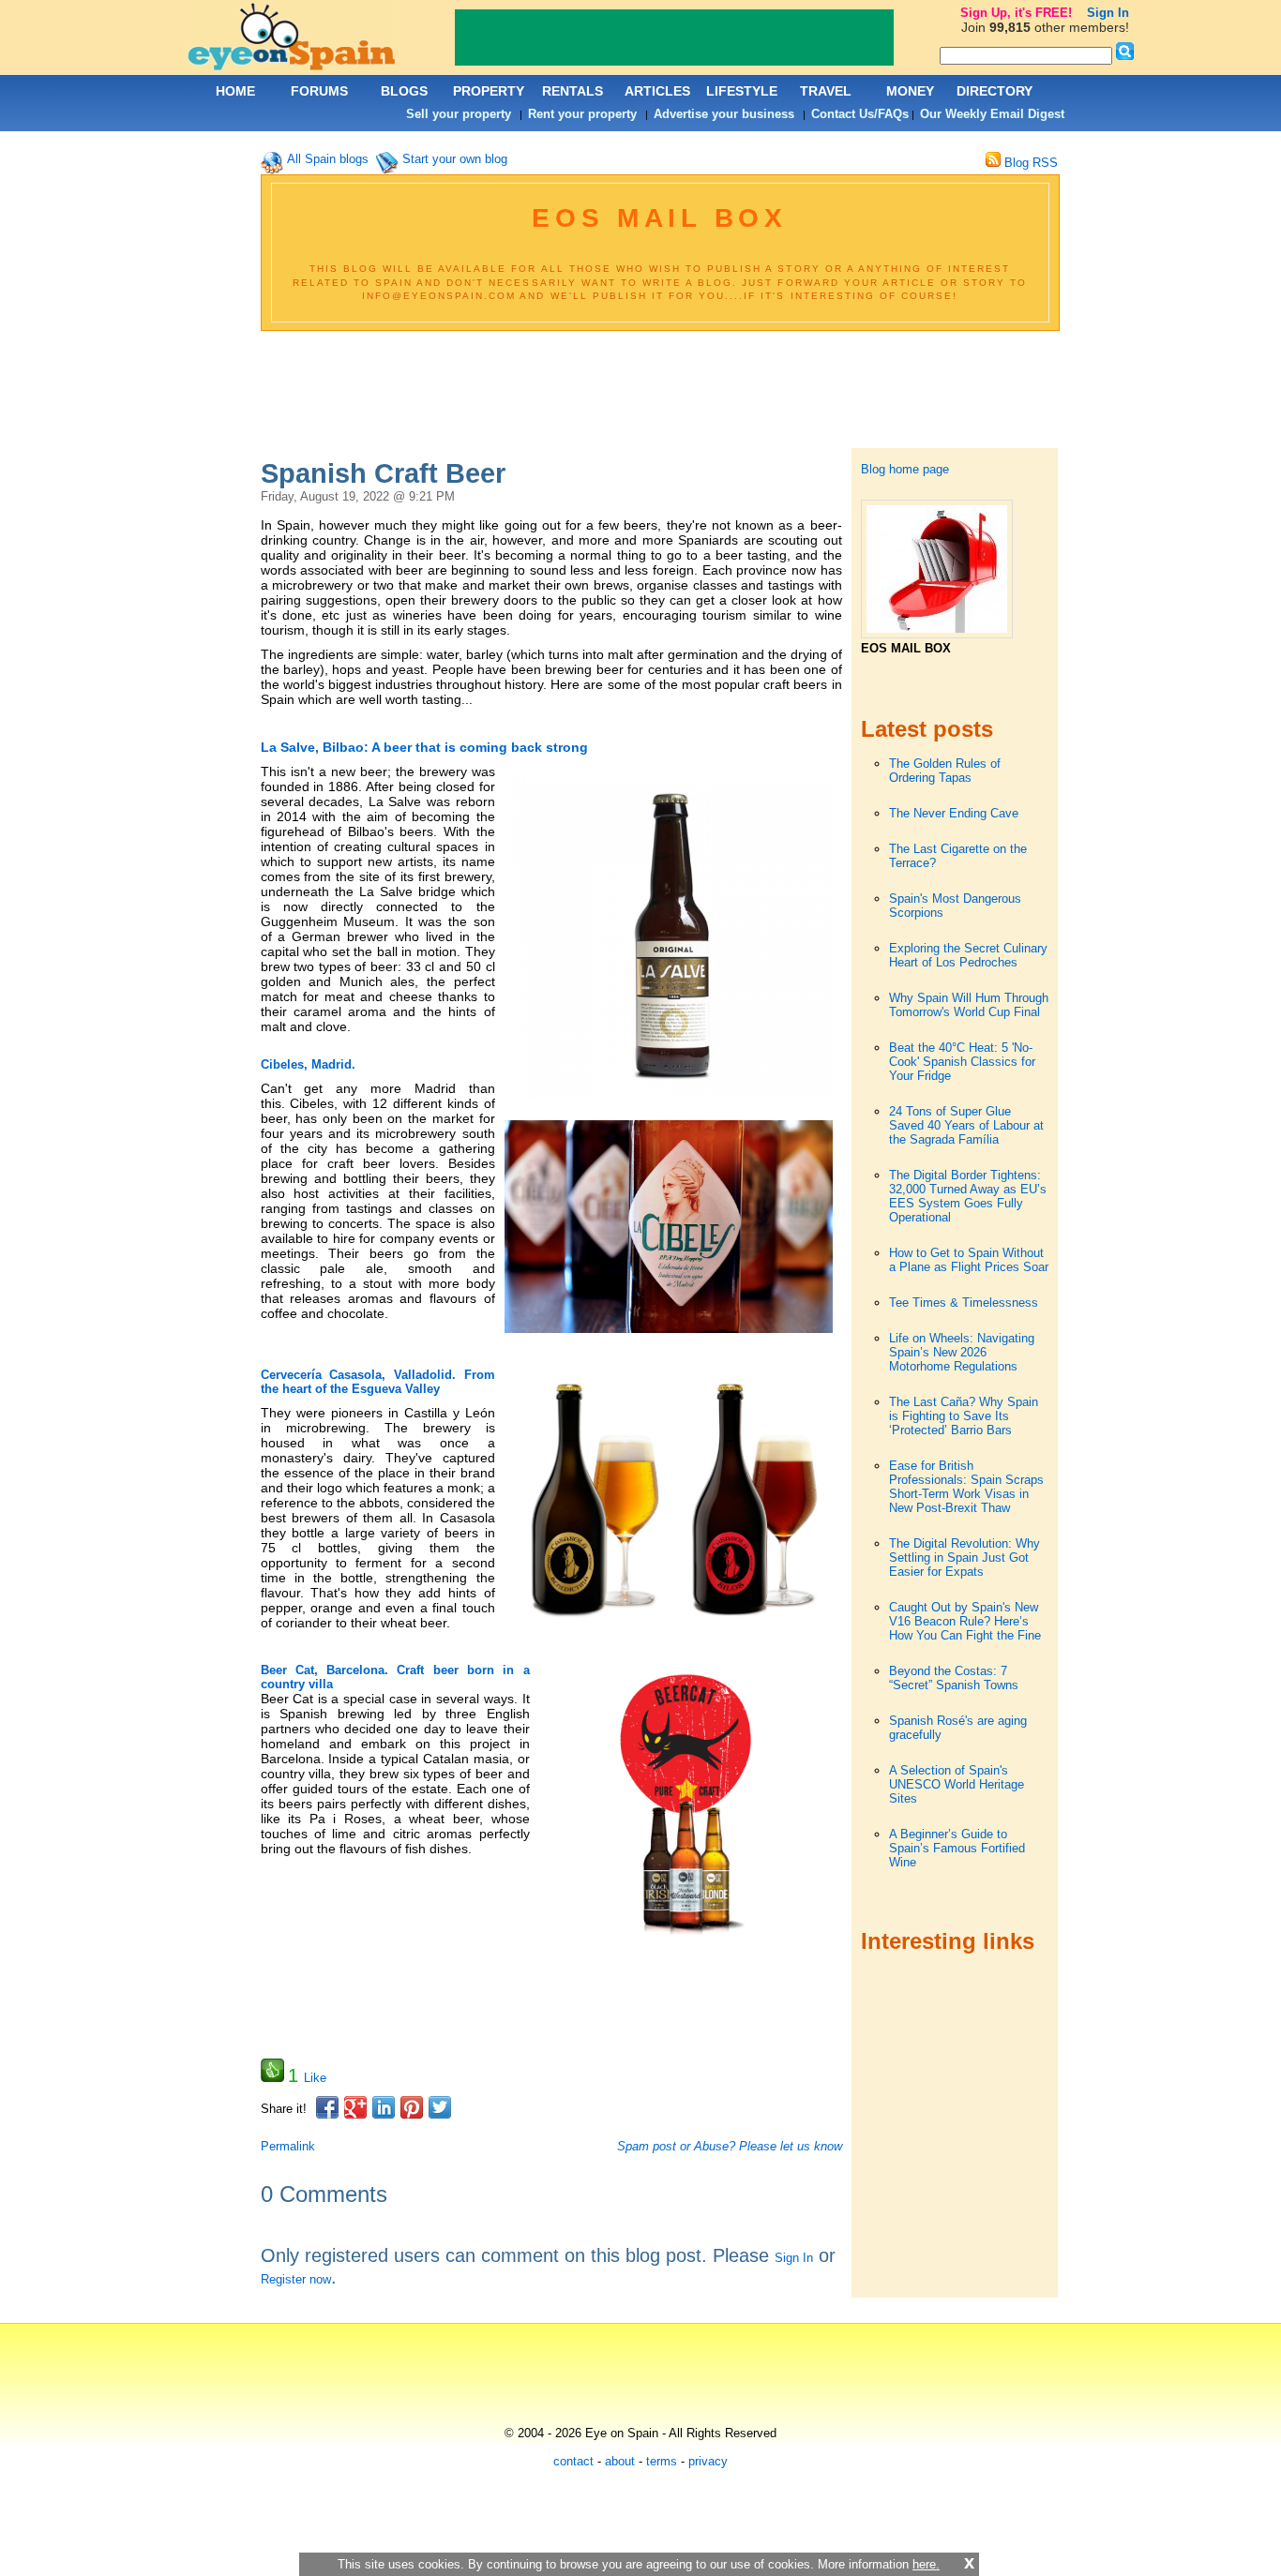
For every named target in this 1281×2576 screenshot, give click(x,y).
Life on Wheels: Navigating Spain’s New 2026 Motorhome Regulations (962, 1352)
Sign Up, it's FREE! (1016, 13)
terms (662, 2461)
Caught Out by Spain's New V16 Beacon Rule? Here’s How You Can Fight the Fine (965, 1621)
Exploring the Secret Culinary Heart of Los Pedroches (968, 955)
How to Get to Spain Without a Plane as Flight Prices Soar (969, 1260)
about (620, 2461)
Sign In (794, 2258)
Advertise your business (724, 114)
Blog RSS (1029, 163)
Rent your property (582, 114)
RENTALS (573, 91)
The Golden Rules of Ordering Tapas (945, 771)
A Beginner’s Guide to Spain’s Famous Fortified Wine (957, 1848)
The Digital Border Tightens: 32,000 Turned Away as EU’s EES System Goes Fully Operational (968, 1196)
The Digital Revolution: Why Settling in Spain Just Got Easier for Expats (965, 1558)
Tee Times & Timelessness (964, 1303)
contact (573, 2461)
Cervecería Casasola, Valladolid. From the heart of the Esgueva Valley (378, 1382)
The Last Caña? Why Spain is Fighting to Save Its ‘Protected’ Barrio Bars (964, 1416)
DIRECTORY (995, 91)
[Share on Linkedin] (384, 2107)
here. (926, 2564)
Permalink (288, 2146)
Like (315, 2078)
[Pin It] (412, 2107)
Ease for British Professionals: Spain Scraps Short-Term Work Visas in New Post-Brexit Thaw (966, 1487)
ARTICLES (657, 91)
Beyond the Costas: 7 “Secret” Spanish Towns (954, 1678)
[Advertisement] (659, 392)
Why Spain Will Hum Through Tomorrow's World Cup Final (969, 1005)
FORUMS (319, 91)
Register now (296, 2279)
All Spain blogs (328, 159)
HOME (235, 91)
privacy (708, 2461)
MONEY (910, 91)
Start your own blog (455, 159)
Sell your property (459, 114)
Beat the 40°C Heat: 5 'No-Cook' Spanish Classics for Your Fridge (962, 1062)
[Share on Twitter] (440, 2107)
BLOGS (404, 91)
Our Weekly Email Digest (992, 114)
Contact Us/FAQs (860, 114)
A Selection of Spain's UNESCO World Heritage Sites (957, 1784)
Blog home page (905, 469)
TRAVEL (826, 91)
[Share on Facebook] (327, 2107)
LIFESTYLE (742, 91)
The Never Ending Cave (954, 813)
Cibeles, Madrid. (308, 1064)
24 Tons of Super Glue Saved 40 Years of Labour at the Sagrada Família (966, 1125)
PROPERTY (489, 91)
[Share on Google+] (355, 2107)
